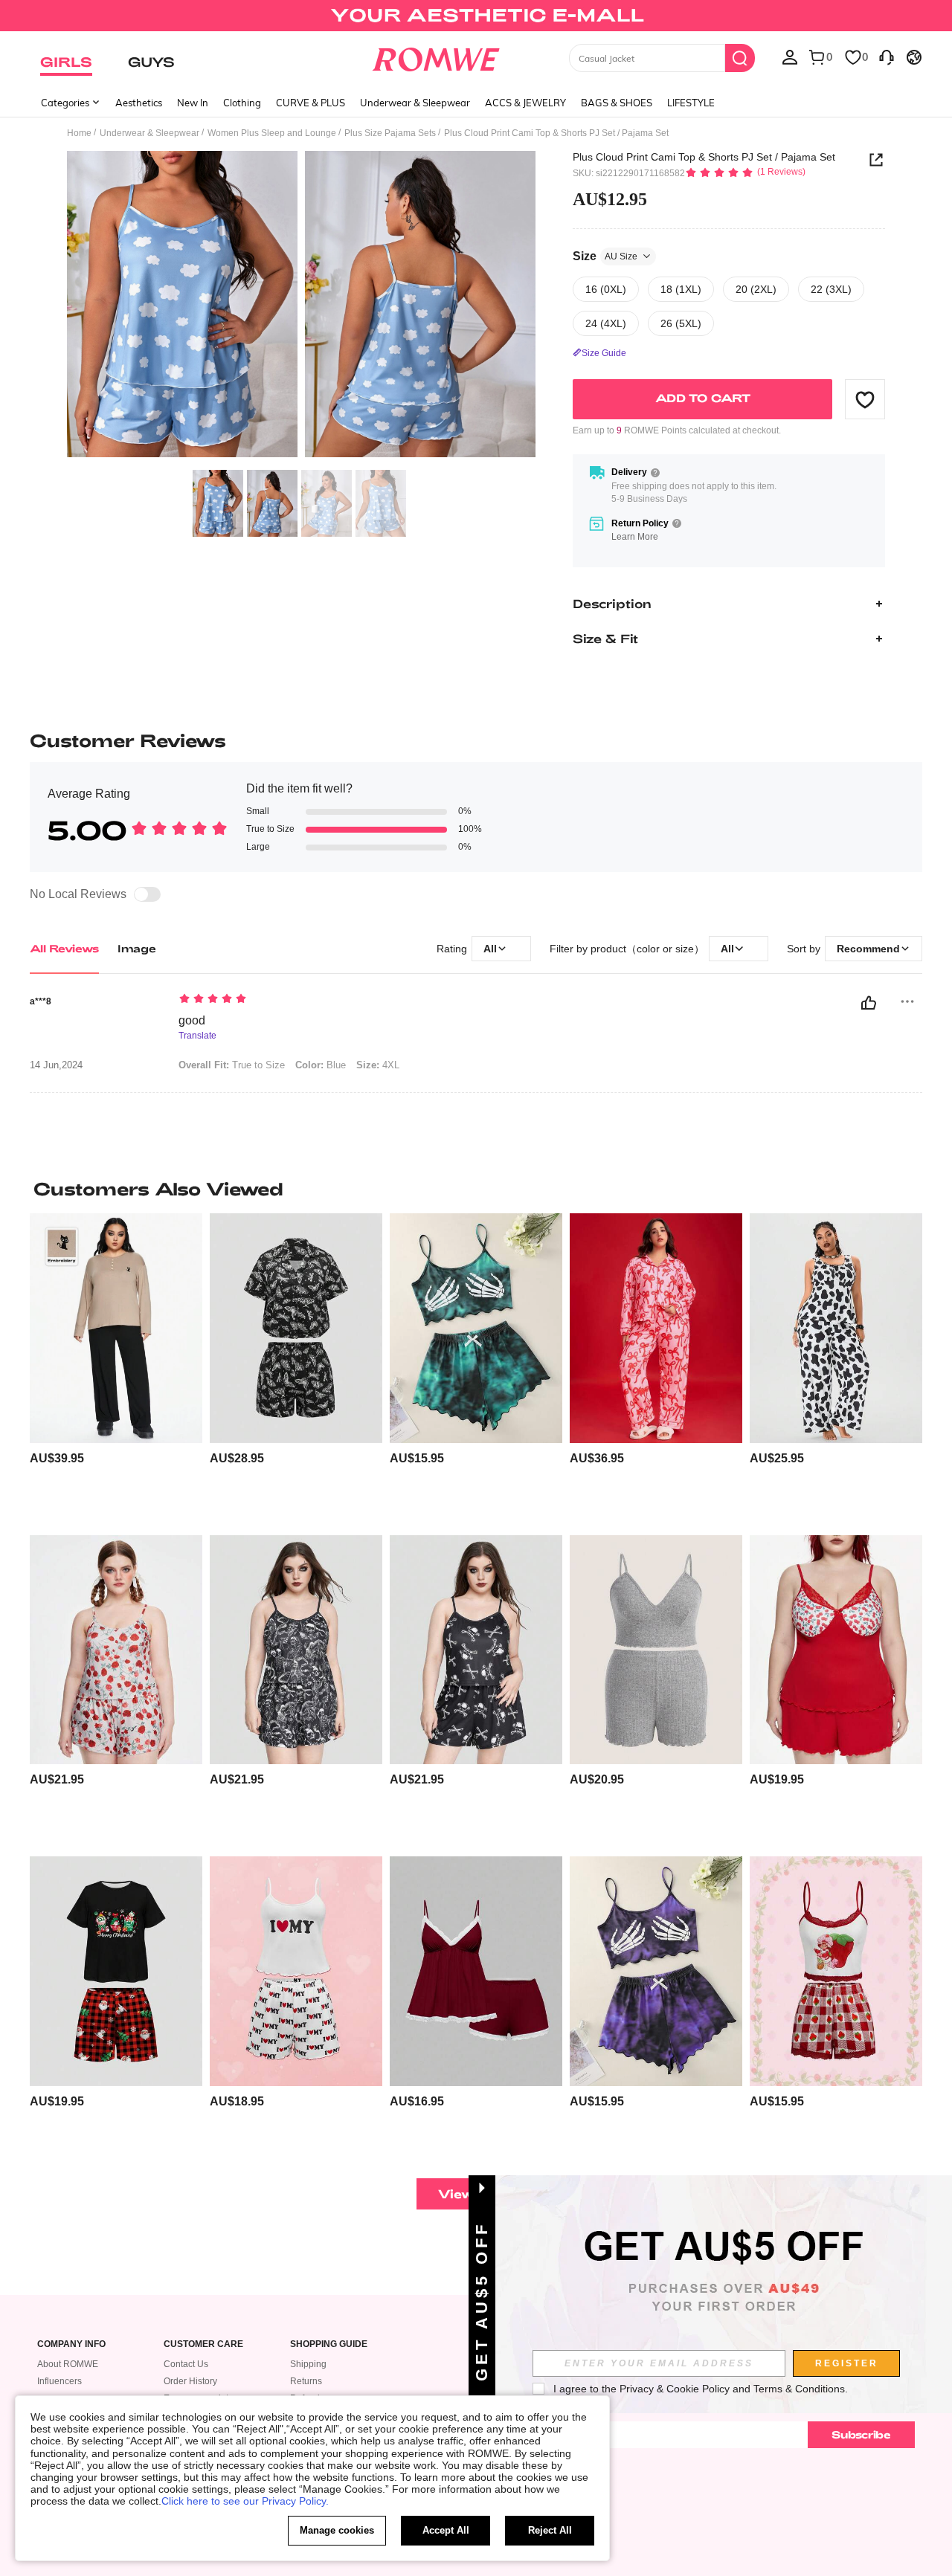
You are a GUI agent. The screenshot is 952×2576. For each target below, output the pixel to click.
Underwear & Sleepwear (415, 103)
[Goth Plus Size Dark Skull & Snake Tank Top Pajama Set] (296, 1650)
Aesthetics (139, 103)
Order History (190, 2381)
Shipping (308, 2364)
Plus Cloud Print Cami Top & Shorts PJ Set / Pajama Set (704, 157)
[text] (305, 1000)
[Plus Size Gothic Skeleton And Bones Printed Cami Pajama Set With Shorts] (476, 1650)
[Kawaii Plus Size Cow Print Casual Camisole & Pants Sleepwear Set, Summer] (836, 1328)
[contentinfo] (57, 1458)
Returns (306, 2381)
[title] (476, 1189)
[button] (865, 399)
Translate (197, 1036)
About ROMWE (68, 2364)
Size (605, 256)
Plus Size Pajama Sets (390, 133)
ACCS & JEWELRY (525, 103)
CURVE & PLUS (311, 103)
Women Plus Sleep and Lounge (272, 133)
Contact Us (186, 2364)
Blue (321, 1065)
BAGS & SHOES (617, 103)
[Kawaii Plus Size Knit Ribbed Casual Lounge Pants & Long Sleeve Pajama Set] (116, 1328)
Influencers (59, 2381)
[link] (476, 18)
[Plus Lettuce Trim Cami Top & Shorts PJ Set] (656, 1650)
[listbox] (790, 57)
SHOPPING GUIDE (329, 2344)
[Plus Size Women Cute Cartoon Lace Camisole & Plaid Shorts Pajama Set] (836, 1971)
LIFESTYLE (691, 103)
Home (79, 133)
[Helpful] (869, 1003)
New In (193, 103)
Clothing (242, 103)
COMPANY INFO (71, 2344)
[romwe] (435, 57)
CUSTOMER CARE (203, 2344)
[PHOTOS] (301, 307)
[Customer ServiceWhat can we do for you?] (887, 57)
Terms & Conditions (799, 2389)
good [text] (192, 1020)
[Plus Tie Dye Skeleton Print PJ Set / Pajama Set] (476, 1328)
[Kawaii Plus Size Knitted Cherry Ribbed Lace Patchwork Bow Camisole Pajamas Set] (836, 1650)
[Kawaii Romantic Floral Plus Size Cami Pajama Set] (116, 1650)
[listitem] (116, 1368)
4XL (378, 1065)
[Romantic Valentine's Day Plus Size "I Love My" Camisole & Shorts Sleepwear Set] (296, 1971)
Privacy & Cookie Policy (675, 2389)
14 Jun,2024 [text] (56, 1065)
